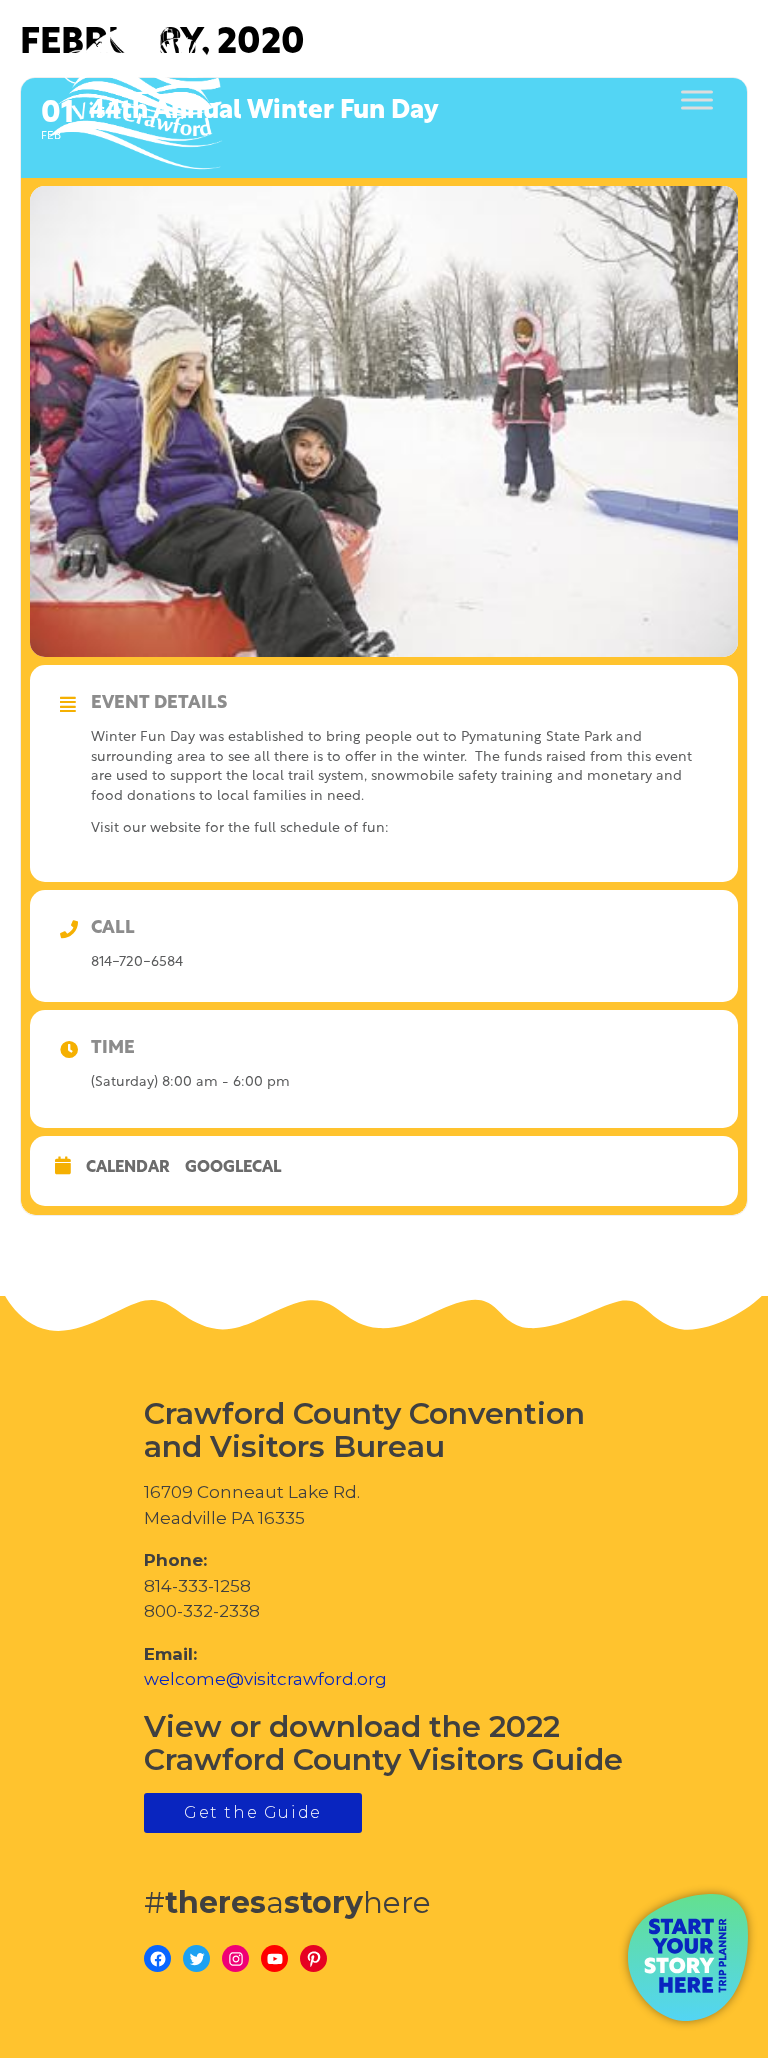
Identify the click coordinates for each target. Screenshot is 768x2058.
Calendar (128, 1168)
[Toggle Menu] (697, 100)
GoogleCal (233, 1168)
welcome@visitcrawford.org (265, 1679)
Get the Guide (253, 1812)
